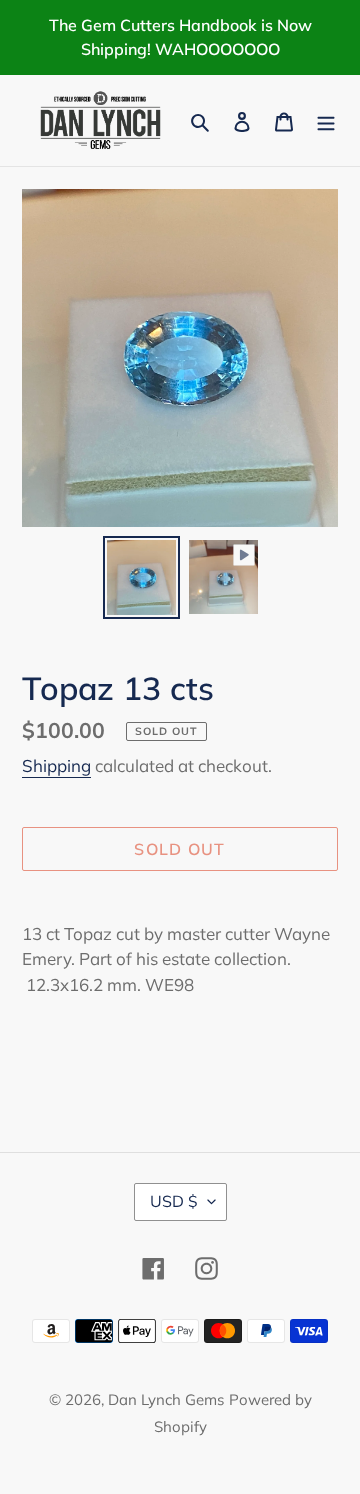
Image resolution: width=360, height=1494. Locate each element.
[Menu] (326, 120)
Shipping (56, 765)
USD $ (174, 1201)
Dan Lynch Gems (166, 1399)
